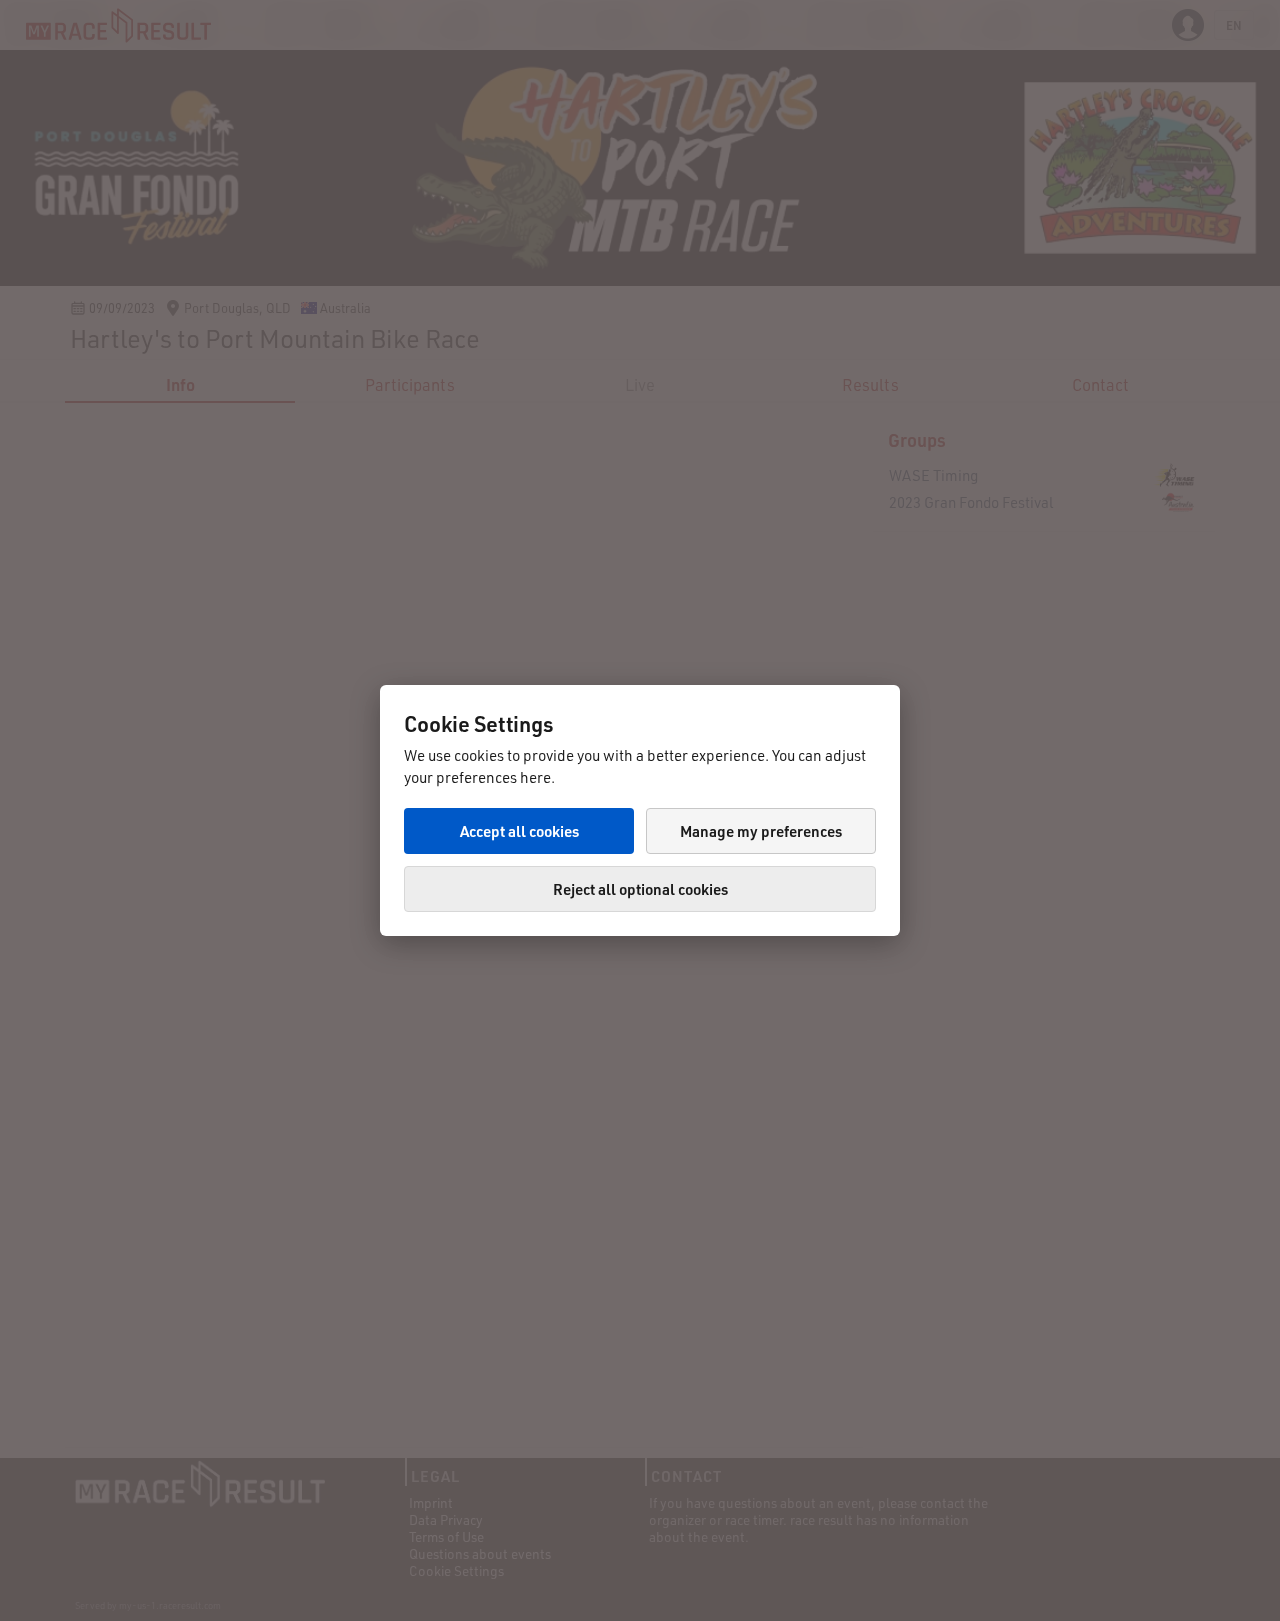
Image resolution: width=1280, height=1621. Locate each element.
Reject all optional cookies (640, 889)
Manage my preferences (761, 831)
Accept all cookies (519, 831)
